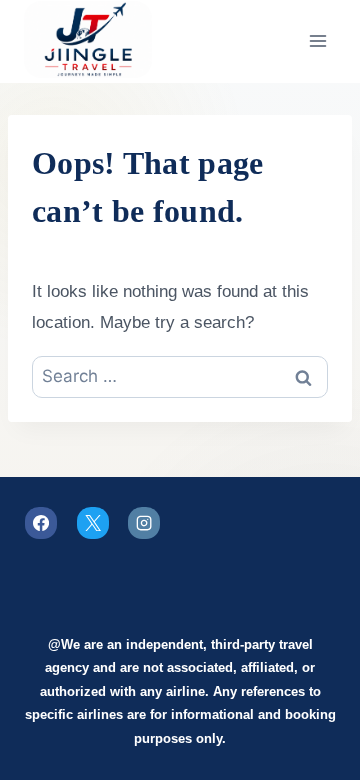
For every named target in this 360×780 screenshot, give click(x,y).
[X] (93, 523)
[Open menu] (317, 41)
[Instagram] (144, 523)
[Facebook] (41, 523)
